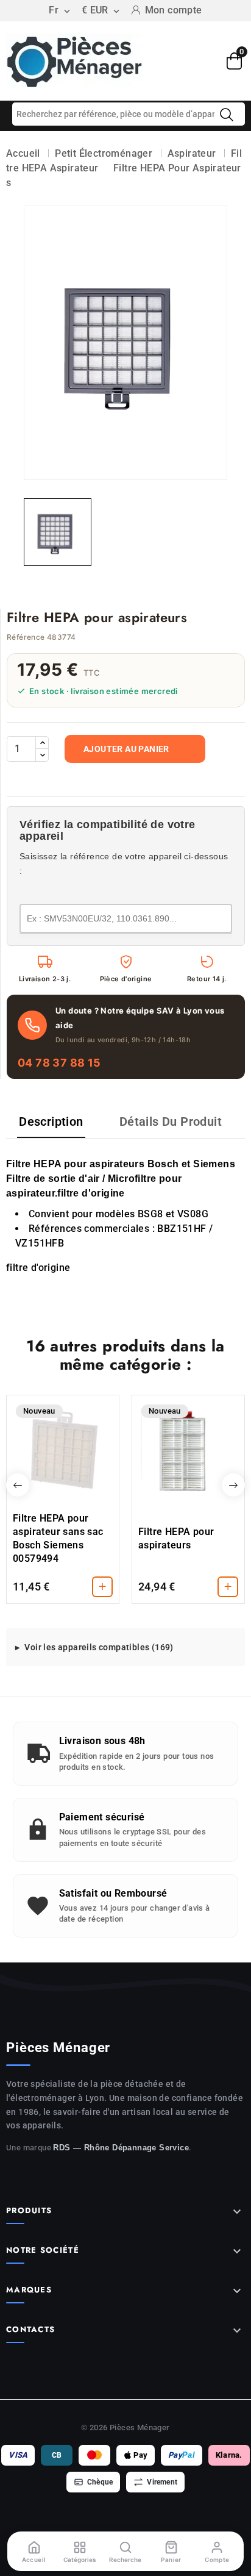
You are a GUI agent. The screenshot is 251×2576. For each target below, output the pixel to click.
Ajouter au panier (126, 749)
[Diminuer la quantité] (42, 755)
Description (51, 1122)
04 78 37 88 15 (59, 1063)
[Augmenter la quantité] (42, 743)
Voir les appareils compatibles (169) (99, 1647)
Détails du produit (171, 1122)
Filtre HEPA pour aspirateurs (176, 1538)
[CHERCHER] (227, 115)
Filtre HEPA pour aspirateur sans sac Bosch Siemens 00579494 (58, 1538)
